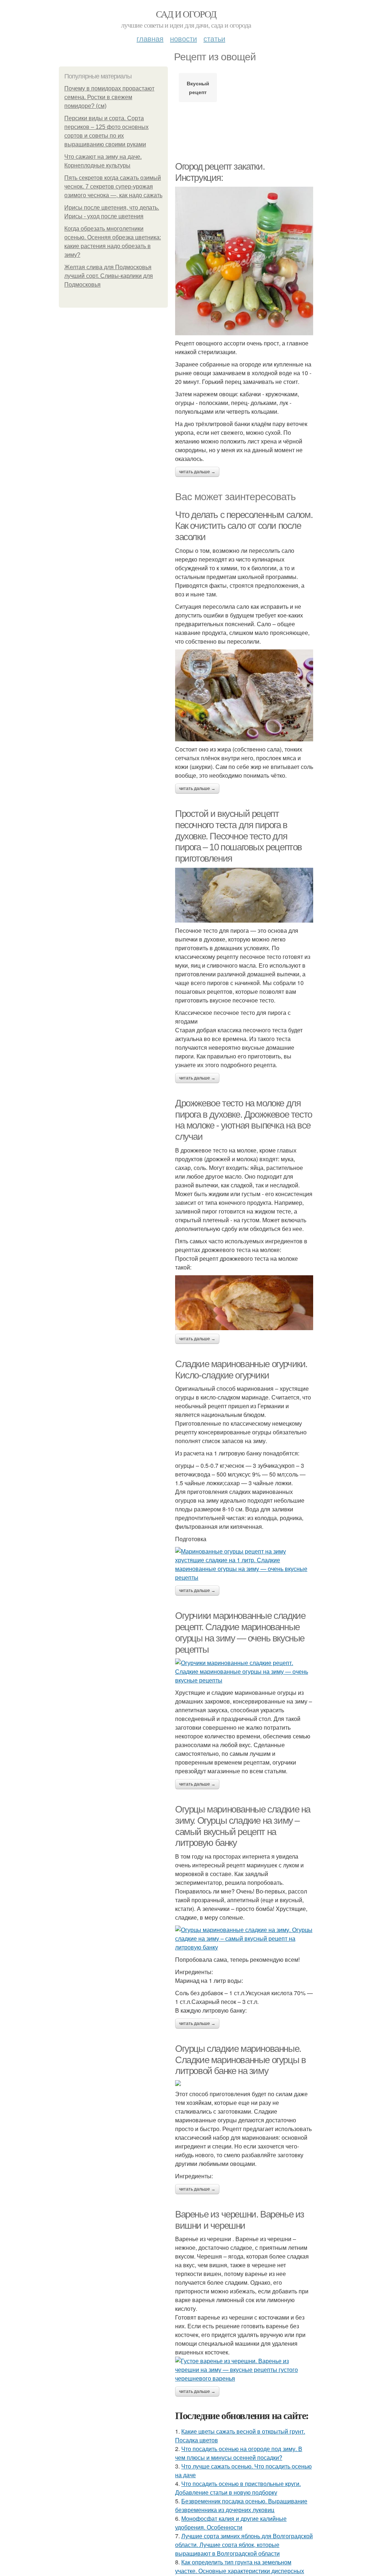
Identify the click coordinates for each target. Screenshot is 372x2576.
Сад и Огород (186, 14)
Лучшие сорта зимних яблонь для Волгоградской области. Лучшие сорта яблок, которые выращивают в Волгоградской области (244, 2545)
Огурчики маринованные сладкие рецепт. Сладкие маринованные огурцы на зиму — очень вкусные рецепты (240, 1632)
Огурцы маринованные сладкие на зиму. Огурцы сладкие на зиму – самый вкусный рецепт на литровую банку (243, 1826)
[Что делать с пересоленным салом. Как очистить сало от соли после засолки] (244, 696)
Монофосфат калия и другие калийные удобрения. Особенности (231, 2523)
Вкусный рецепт (198, 88)
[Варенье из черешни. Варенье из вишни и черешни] (244, 2370)
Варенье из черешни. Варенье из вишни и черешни (240, 2220)
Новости (183, 38)
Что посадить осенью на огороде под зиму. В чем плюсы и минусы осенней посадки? (239, 2453)
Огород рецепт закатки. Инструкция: (220, 172)
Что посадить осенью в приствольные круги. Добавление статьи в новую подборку (238, 2488)
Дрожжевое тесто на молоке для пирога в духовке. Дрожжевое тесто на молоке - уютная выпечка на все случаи (244, 1120)
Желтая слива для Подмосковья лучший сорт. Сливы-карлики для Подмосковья (109, 276)
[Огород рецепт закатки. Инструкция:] (244, 261)
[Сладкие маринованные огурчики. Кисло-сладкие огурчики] (244, 1564)
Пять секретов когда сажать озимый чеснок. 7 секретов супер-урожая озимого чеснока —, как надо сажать (113, 187)
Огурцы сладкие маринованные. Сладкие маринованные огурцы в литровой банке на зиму (240, 2060)
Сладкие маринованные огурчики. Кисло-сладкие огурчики (241, 1370)
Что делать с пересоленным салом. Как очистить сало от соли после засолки (244, 526)
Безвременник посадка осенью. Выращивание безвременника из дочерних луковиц (241, 2505)
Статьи (214, 38)
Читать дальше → (197, 472)
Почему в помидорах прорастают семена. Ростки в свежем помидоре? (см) (109, 97)
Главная (150, 38)
